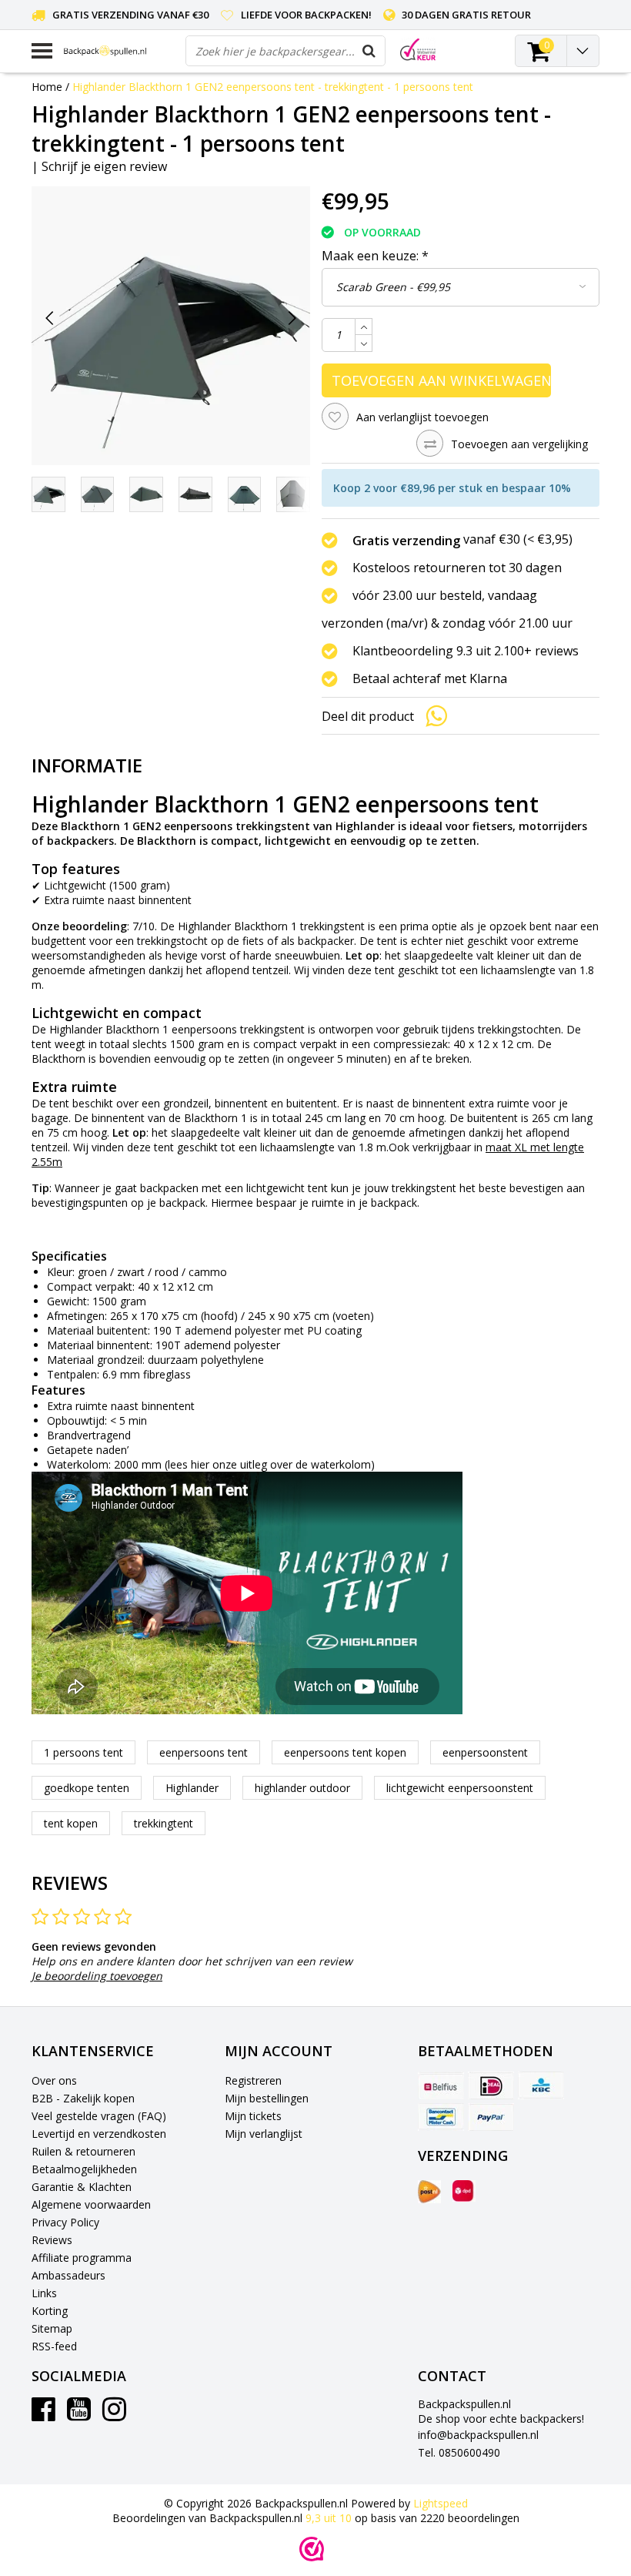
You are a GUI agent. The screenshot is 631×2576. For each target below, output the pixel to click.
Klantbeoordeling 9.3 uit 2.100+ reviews (466, 651)
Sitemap (52, 2328)
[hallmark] (418, 50)
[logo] (119, 51)
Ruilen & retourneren (83, 2151)
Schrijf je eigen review (104, 166)
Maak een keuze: (375, 256)
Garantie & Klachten (82, 2187)
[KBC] (541, 2085)
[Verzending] (429, 2192)
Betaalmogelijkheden (84, 2169)
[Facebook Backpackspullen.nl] (43, 2415)
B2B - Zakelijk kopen (83, 2098)
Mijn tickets (253, 2116)
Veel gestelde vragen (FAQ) (99, 2116)
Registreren (253, 2080)
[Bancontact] (441, 2117)
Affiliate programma (82, 2258)
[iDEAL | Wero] (491, 2085)
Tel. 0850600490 (459, 2452)
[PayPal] (491, 2117)
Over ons (54, 2080)
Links (44, 2293)
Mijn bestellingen (267, 2098)
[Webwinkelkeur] (312, 2549)
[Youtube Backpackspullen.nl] (79, 2415)
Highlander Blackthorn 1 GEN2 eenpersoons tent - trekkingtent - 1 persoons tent (273, 87)
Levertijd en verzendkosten (99, 2134)
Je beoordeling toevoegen (97, 1976)
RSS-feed (54, 2346)
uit (329, 2518)
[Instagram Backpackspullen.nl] (114, 2415)
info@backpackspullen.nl (478, 2435)
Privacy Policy (65, 2222)
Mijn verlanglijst (264, 2134)
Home (47, 87)
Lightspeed (441, 2503)
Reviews (52, 2240)
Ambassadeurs (68, 2275)
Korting (50, 2311)
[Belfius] (441, 2085)
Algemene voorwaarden (91, 2204)
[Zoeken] (369, 51)
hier (200, 1464)
